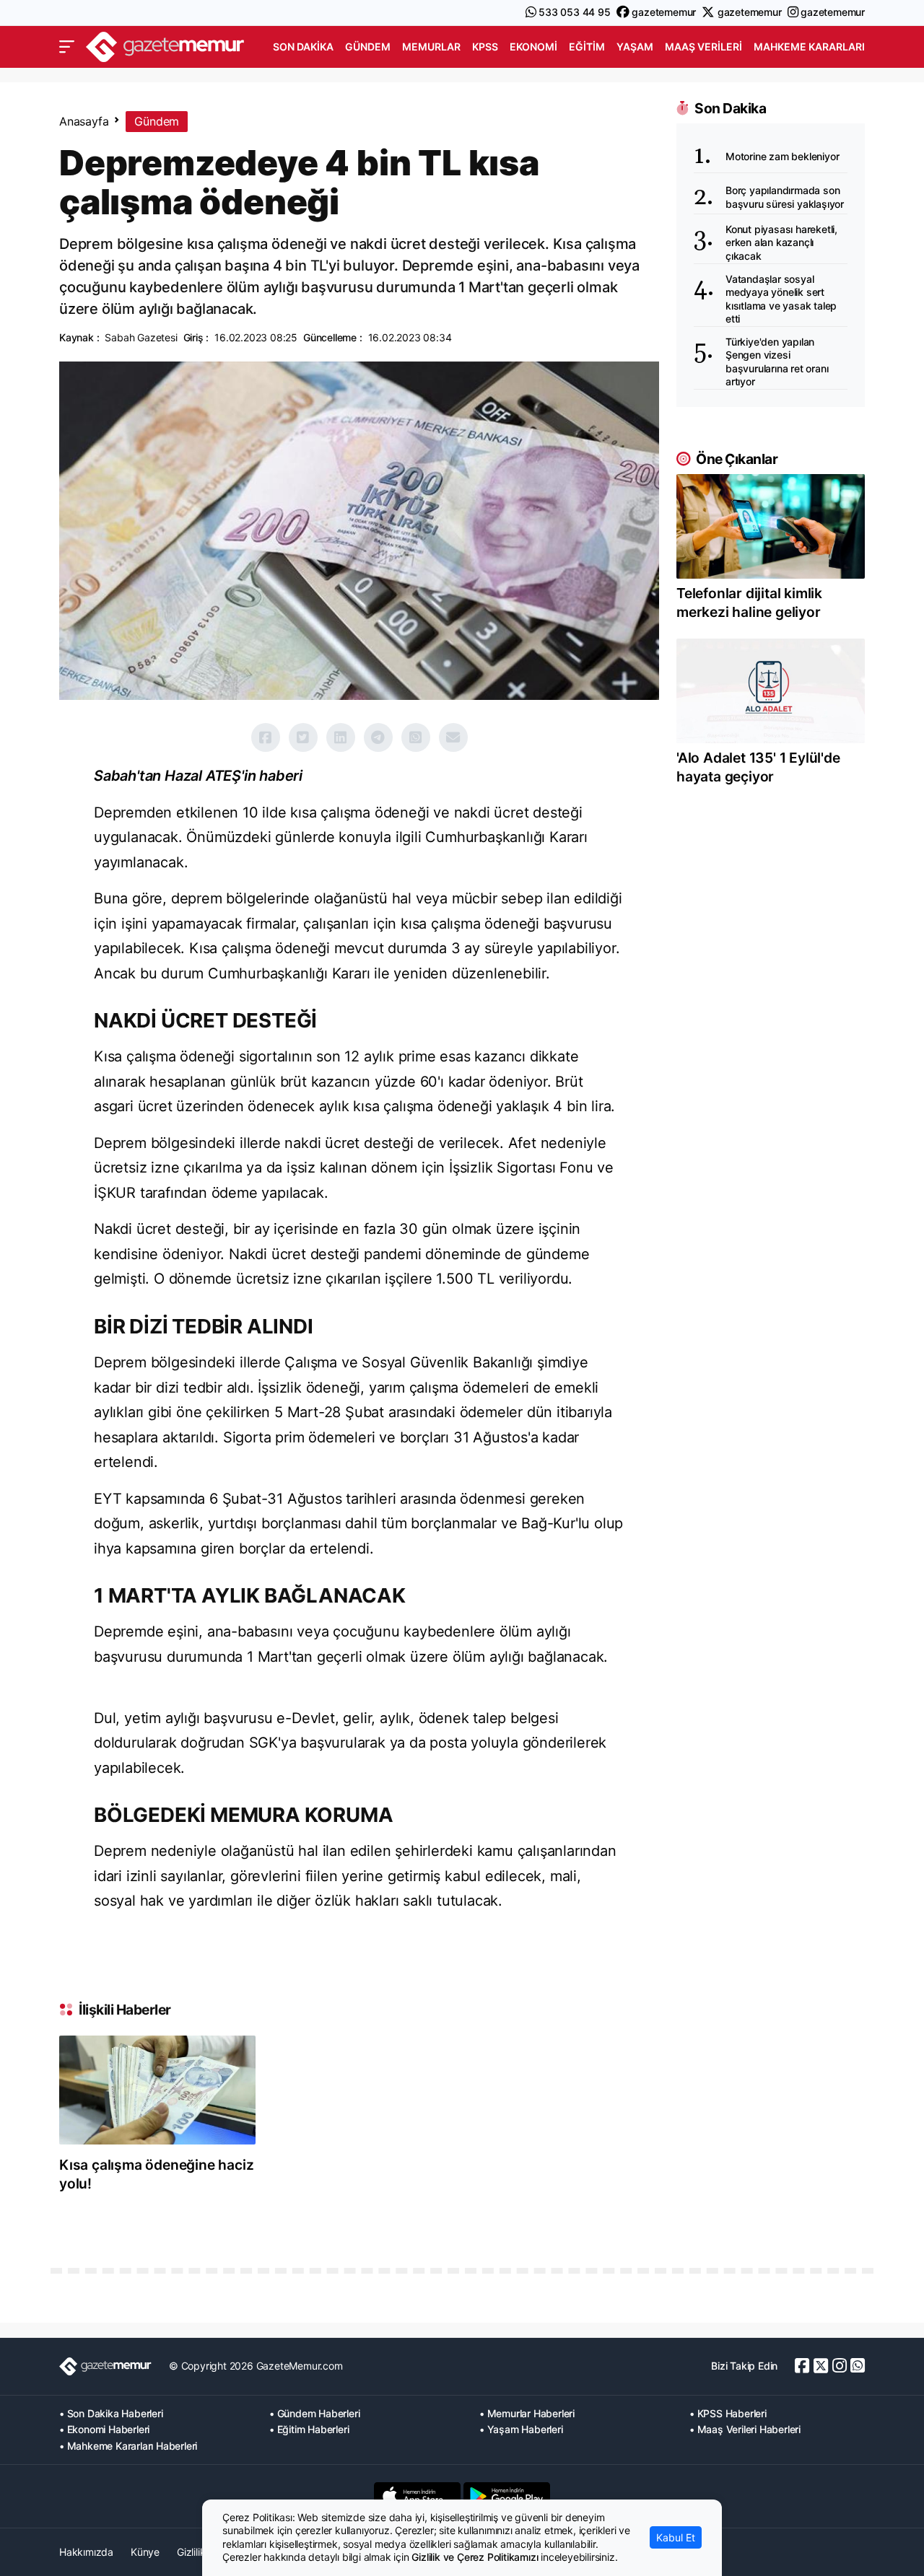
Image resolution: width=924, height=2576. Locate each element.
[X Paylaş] (303, 737)
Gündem (368, 47)
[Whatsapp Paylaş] (416, 737)
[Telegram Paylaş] (378, 737)
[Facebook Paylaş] (266, 737)
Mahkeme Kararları (809, 47)
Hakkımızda (86, 2552)
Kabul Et (676, 2537)
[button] (67, 47)
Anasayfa (84, 121)
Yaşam (635, 47)
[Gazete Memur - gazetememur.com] (165, 45)
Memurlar (431, 47)
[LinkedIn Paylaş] (341, 737)
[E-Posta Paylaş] (453, 737)
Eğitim (587, 47)
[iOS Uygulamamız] (417, 2496)
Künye (145, 2552)
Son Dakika (303, 47)
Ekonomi (533, 47)
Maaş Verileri (703, 47)
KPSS (485, 47)
